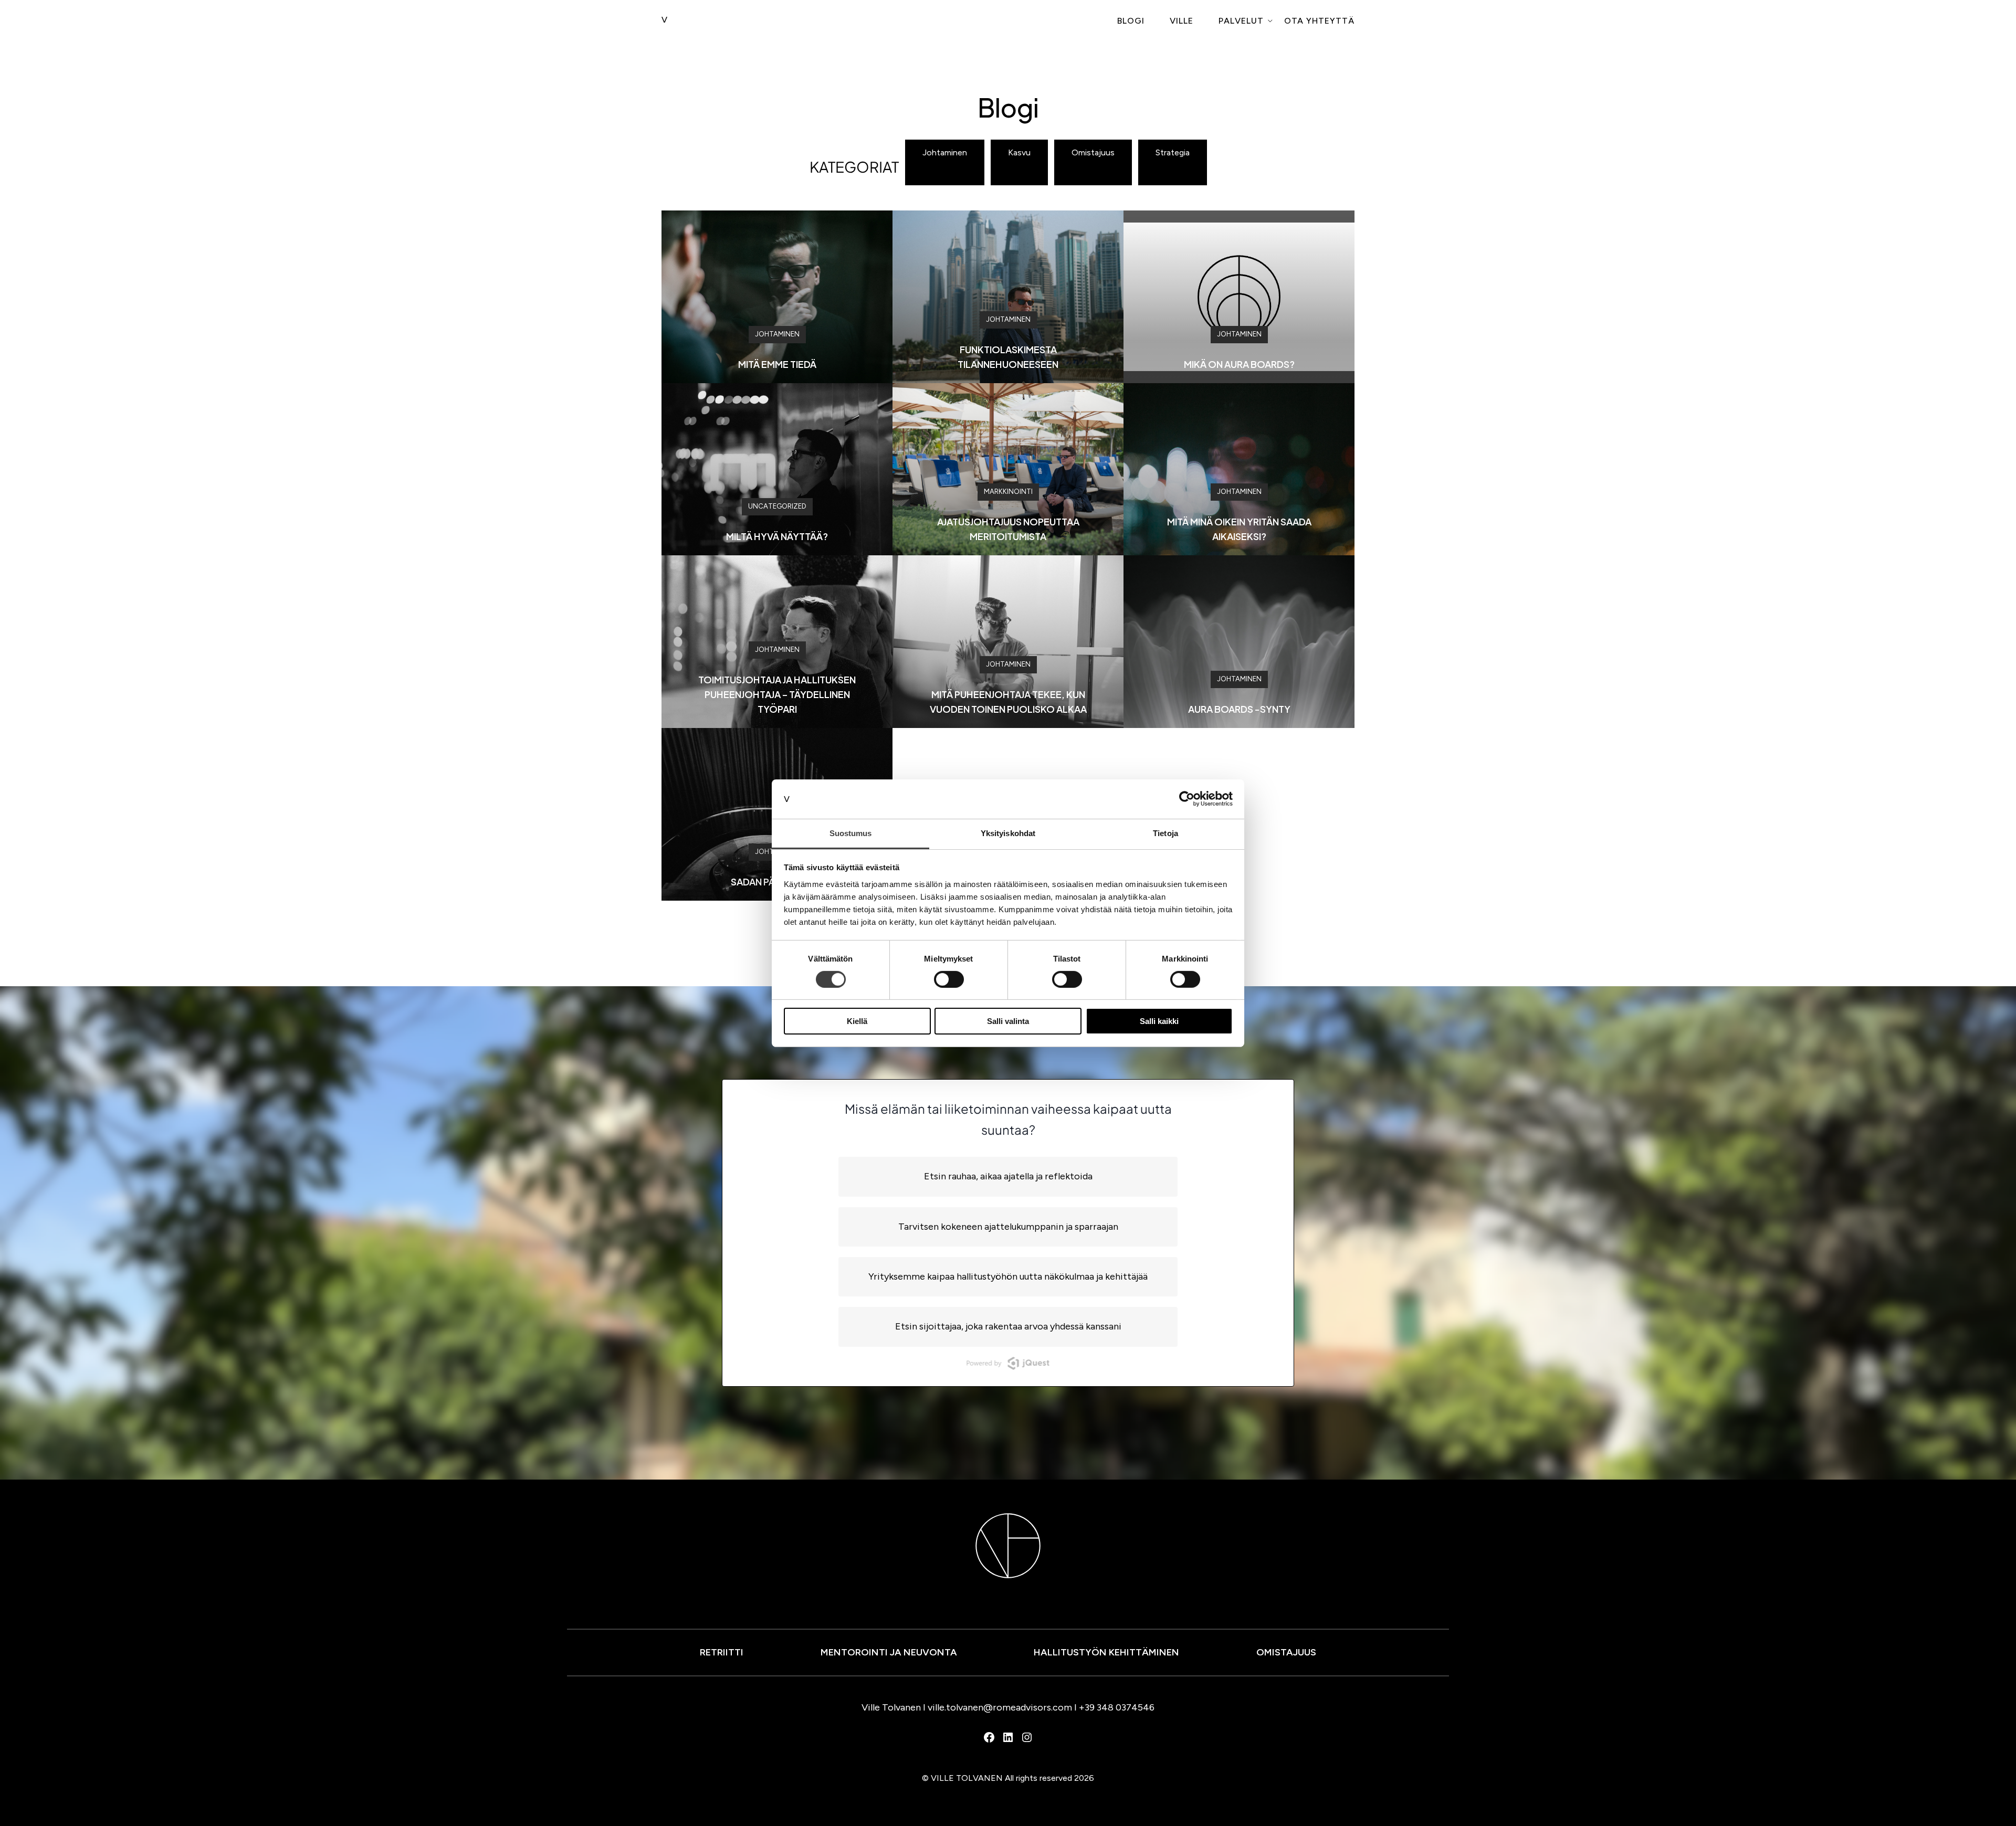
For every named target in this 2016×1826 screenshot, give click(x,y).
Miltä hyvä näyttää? (777, 536)
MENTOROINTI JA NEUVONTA (889, 1652)
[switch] (949, 979)
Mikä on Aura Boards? (1239, 364)
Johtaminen (945, 152)
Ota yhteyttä (1319, 21)
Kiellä (857, 1021)
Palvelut (1241, 21)
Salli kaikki (1159, 1021)
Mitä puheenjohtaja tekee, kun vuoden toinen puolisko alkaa (1008, 701)
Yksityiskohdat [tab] (1008, 833)
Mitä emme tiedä (777, 364)
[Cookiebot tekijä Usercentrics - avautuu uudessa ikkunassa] (1187, 799)
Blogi (1131, 21)
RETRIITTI (722, 1652)
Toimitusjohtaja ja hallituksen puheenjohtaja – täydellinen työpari (777, 694)
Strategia (1173, 152)
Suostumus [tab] (851, 833)
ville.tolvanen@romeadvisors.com (1000, 1707)
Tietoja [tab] (1165, 833)
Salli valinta (1008, 1021)
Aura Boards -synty (1239, 709)
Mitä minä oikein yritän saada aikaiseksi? (1239, 529)
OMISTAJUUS (1286, 1652)
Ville (1182, 21)
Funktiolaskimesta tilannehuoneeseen (1008, 357)
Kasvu (1019, 152)
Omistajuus (1093, 152)
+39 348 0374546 (1117, 1707)
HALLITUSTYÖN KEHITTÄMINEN (1106, 1652)
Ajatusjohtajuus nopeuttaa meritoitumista (1008, 529)
